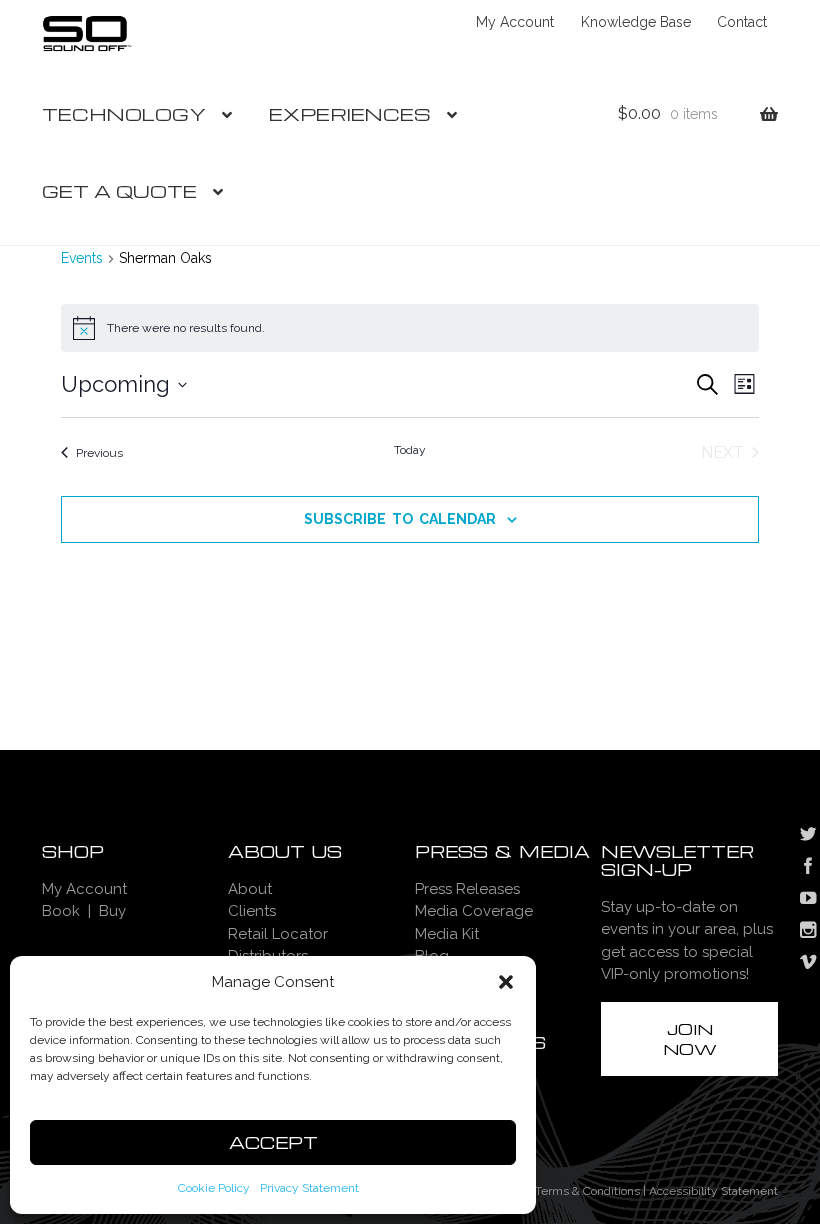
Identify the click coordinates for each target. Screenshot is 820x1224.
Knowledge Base (636, 22)
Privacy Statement (309, 1188)
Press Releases (467, 889)
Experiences (350, 113)
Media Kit (447, 934)
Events (82, 258)
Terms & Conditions (587, 1191)
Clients (252, 911)
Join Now (690, 1039)
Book (61, 911)
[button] (506, 982)
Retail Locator (278, 934)
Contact (742, 22)
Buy (112, 911)
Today (410, 450)
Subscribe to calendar (400, 519)
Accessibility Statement (713, 1191)
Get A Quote (119, 190)
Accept (273, 1142)
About (250, 889)
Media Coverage (474, 911)
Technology (124, 113)
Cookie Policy (214, 1188)
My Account (515, 22)
